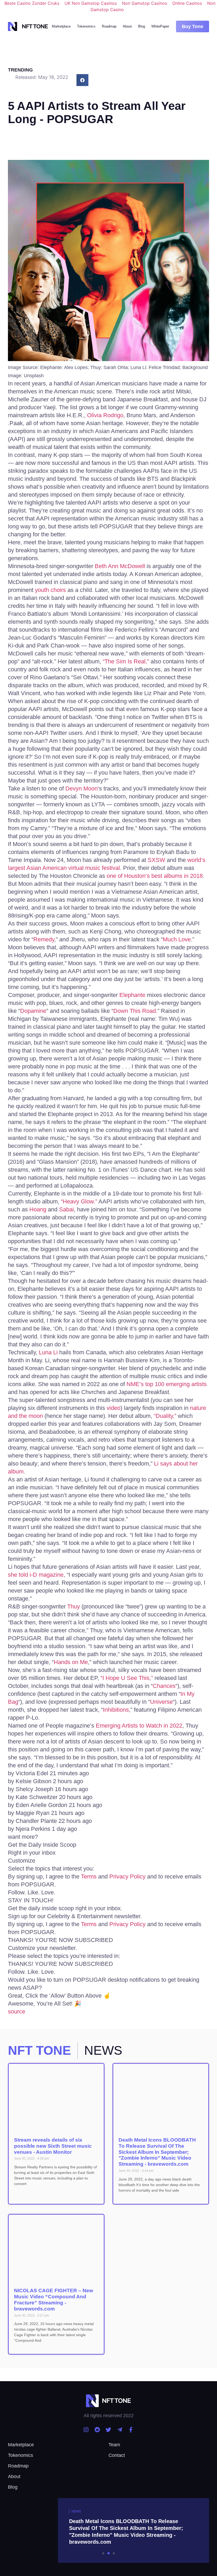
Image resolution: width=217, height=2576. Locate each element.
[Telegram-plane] (120, 2430)
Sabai (66, 1209)
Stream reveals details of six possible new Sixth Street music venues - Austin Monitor (53, 2146)
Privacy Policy (128, 1876)
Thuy (74, 1606)
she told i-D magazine (36, 1575)
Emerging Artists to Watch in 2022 (139, 1726)
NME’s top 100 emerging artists (167, 1384)
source (17, 2011)
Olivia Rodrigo (105, 415)
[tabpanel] (108, 2530)
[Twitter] (108, 2430)
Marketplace (61, 26)
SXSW (156, 860)
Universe (161, 1702)
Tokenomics (86, 26)
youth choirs (50, 590)
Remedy (44, 939)
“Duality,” (165, 1416)
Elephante (132, 995)
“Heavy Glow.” (79, 1201)
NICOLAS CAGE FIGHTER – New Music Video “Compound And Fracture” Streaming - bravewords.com (54, 2299)
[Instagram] (86, 2430)
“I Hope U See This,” (127, 1678)
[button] (193, 26)
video (114, 1408)
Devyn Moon (82, 788)
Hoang (38, 1209)
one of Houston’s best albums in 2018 (155, 876)
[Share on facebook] (82, 80)
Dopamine (33, 1011)
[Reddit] (97, 2430)
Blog (142, 26)
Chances (164, 1686)
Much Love (177, 939)
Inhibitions (116, 1710)
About (127, 26)
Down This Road (135, 1011)
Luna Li (48, 1352)
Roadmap (109, 26)
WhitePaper (160, 26)
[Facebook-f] (131, 2430)
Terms (90, 1876)
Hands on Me (71, 1662)
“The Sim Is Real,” (126, 661)
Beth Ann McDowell (120, 566)
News (76, 2511)
